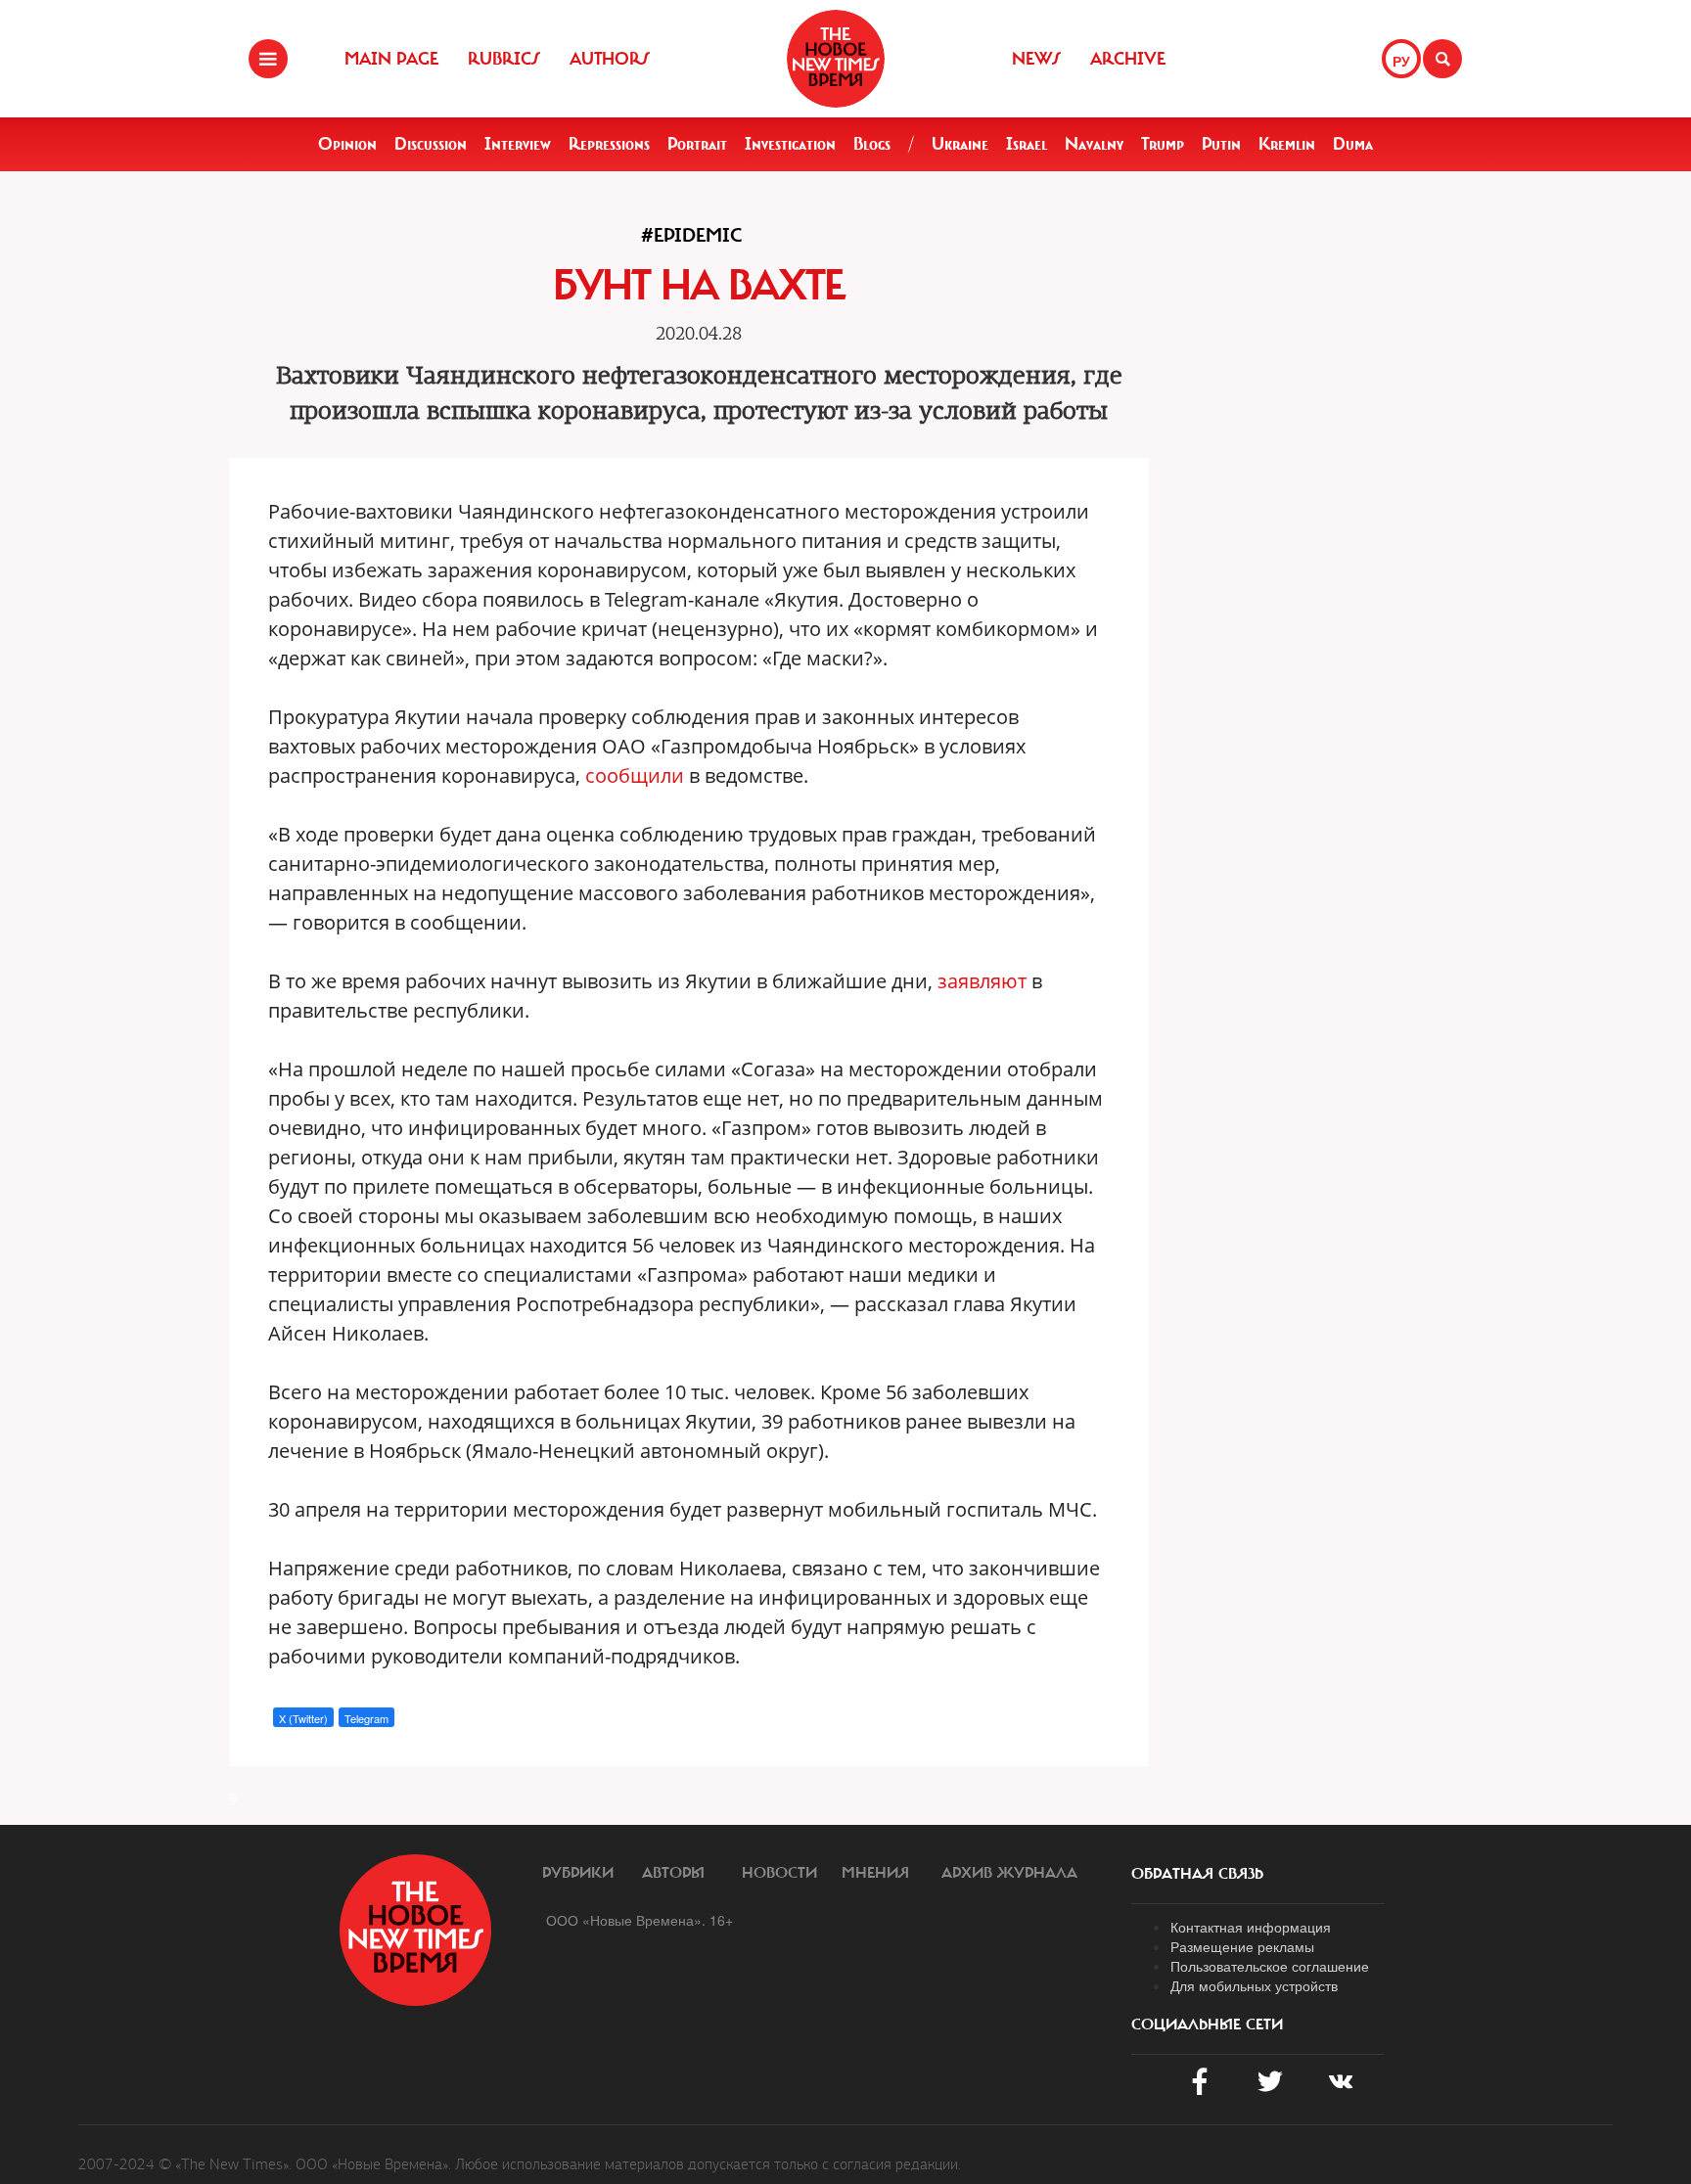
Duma (1353, 144)
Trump (1163, 144)
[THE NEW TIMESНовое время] (836, 59)
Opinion (347, 144)
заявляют (982, 981)
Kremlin (1287, 144)
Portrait (697, 144)
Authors (610, 59)
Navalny (1094, 144)
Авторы (673, 1873)
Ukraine (960, 144)
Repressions (609, 144)
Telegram (366, 1718)
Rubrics (504, 59)
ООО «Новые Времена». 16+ (640, 1920)
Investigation (790, 144)
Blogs (872, 144)
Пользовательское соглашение (1270, 1966)
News (1036, 59)
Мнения (875, 1873)
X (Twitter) (303, 1718)
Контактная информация (1251, 1927)
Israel (1027, 144)
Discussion (431, 144)
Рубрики (578, 1873)
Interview (518, 144)
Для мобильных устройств (1254, 1985)
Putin (1221, 144)
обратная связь (1197, 1874)
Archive (1128, 59)
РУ (1401, 61)
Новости (779, 1873)
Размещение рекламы (1242, 1946)
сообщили (635, 775)
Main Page (391, 59)
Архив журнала (1009, 1873)
